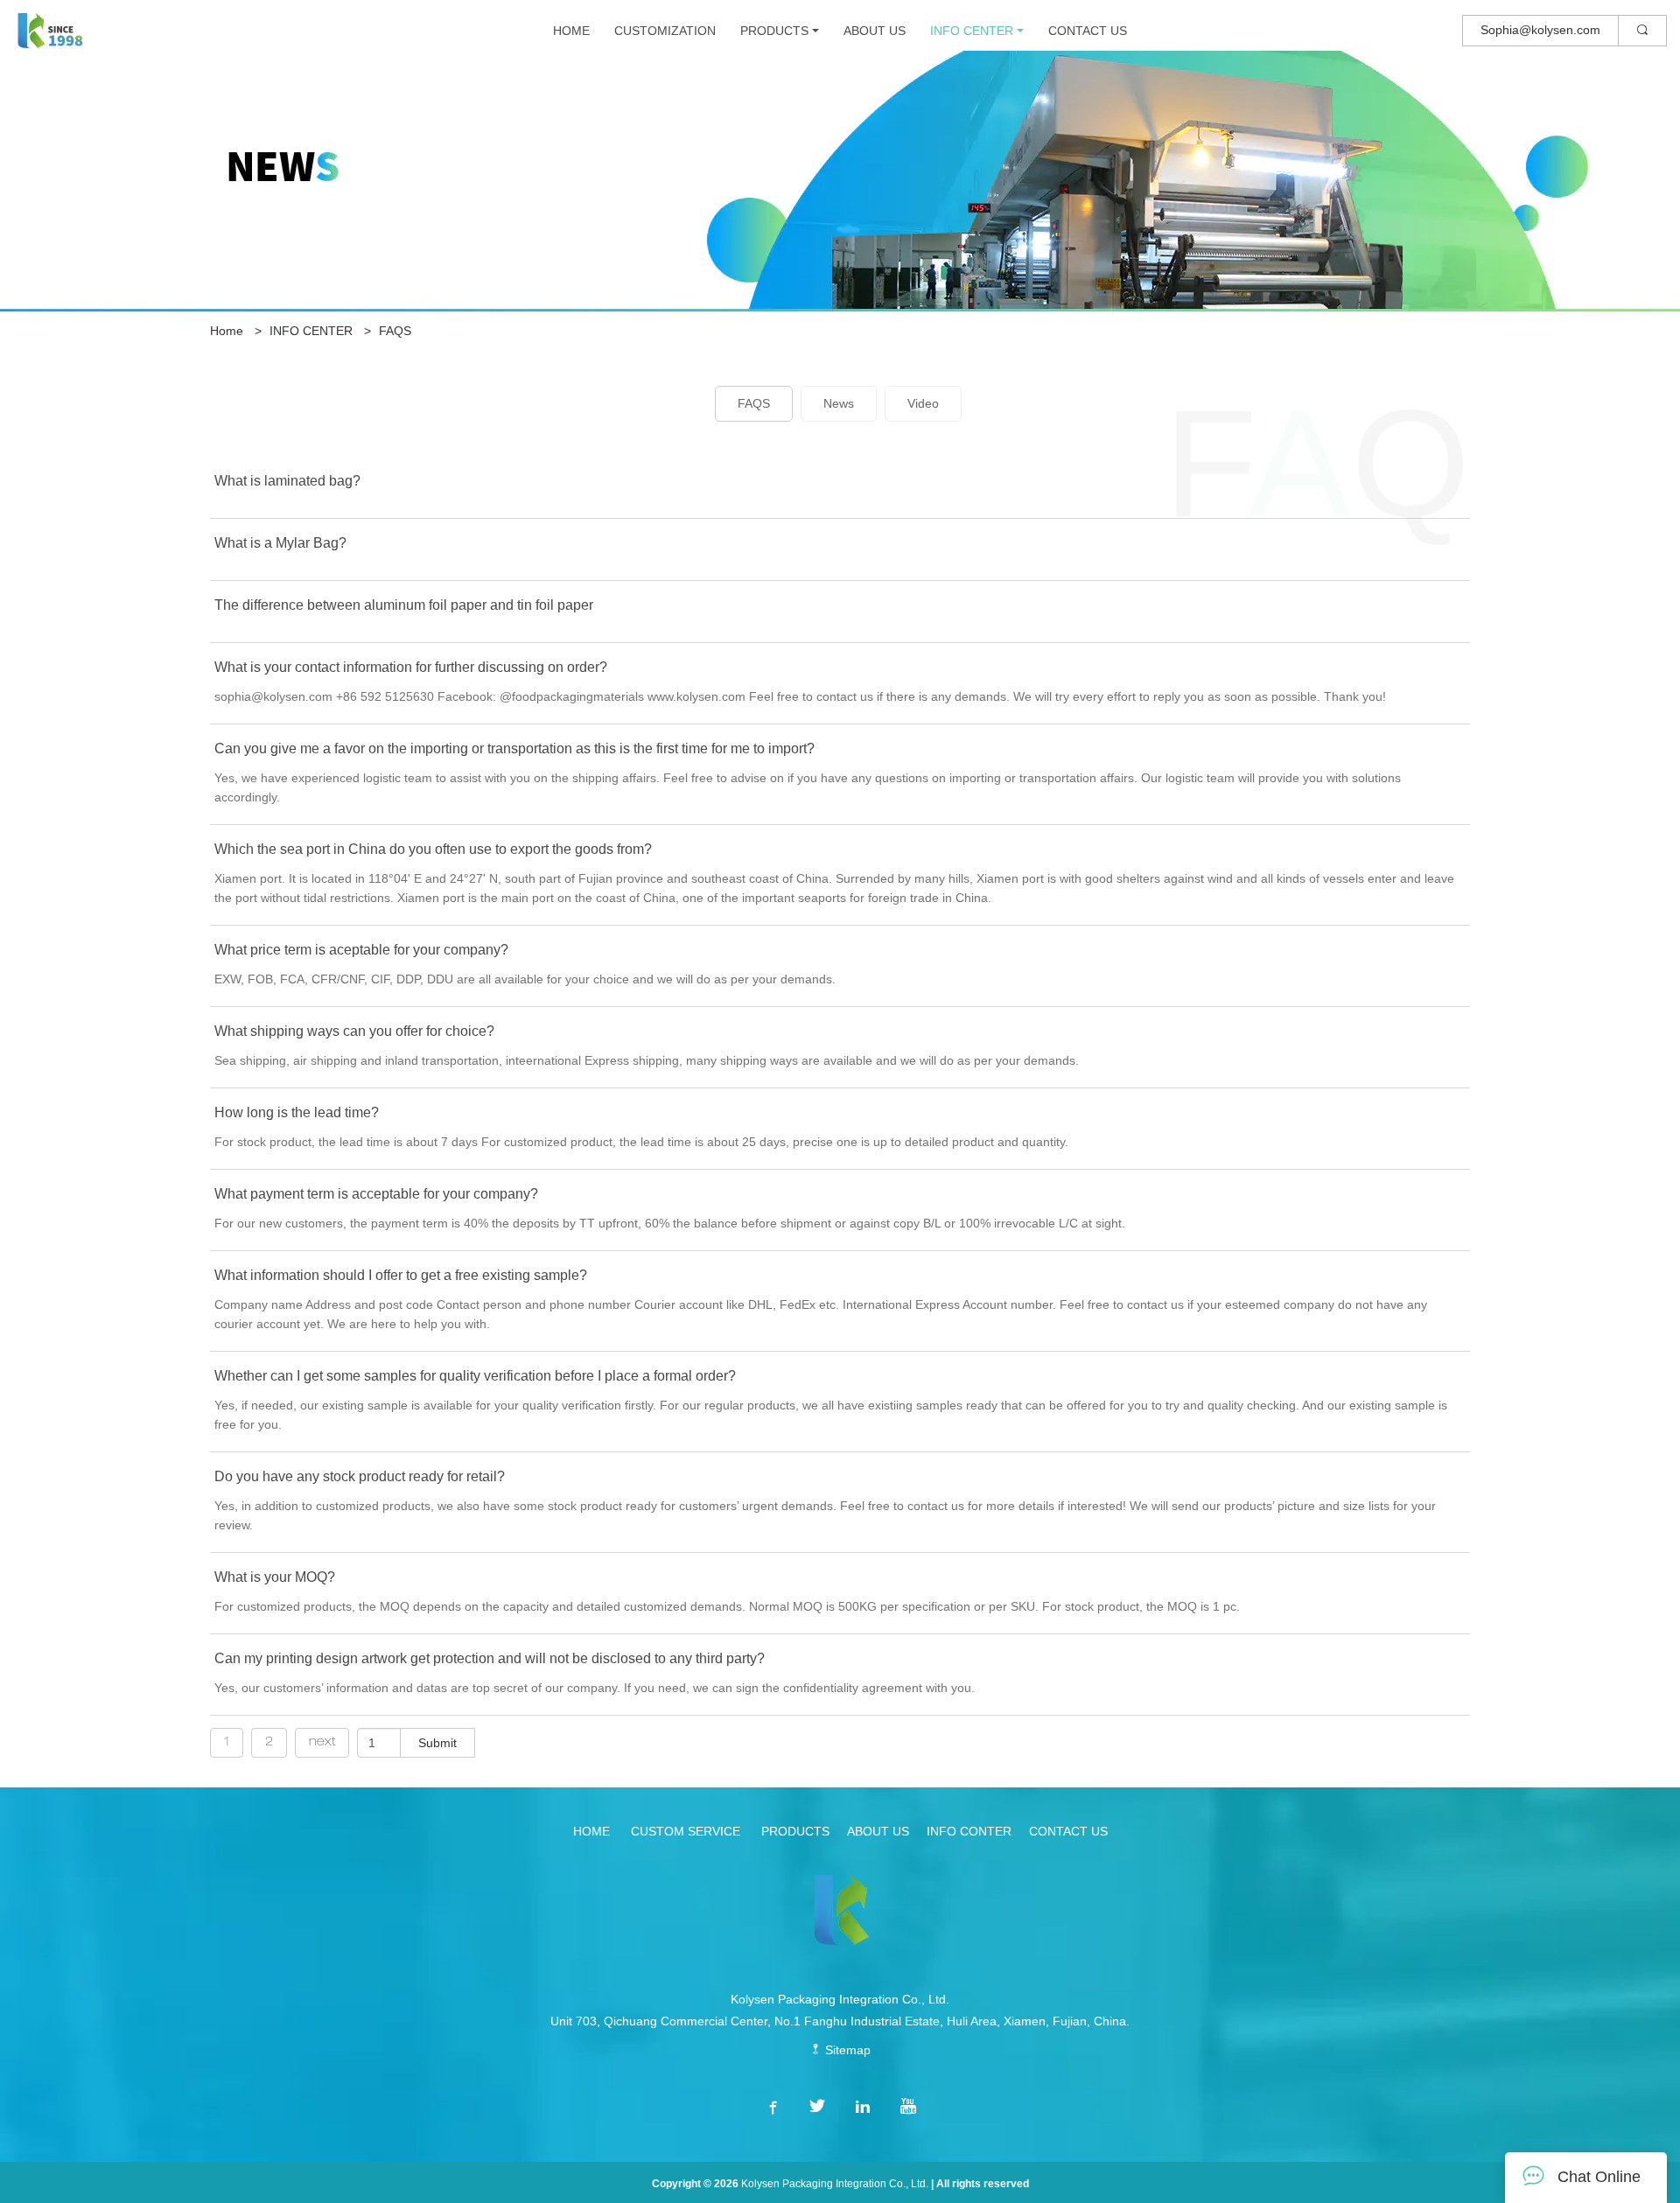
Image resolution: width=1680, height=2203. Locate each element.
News (839, 403)
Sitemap (846, 2050)
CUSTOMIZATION (665, 31)
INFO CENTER (972, 31)
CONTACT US (1088, 31)
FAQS (395, 331)
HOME (571, 31)
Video (923, 403)
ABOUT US (875, 31)
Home (227, 331)
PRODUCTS (774, 31)
